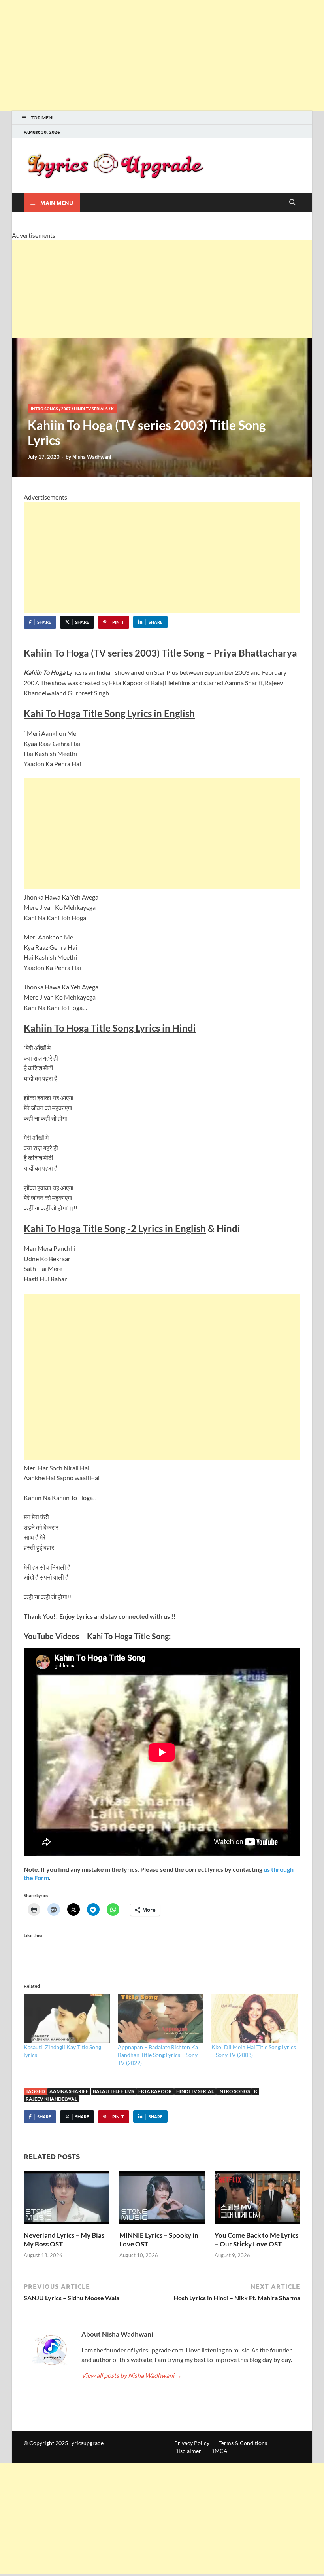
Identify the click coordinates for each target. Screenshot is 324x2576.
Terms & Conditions (243, 2443)
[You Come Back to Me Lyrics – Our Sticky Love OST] (257, 2200)
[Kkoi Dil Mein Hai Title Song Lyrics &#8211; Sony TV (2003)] (254, 2018)
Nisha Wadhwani (92, 457)
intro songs (44, 408)
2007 (66, 408)
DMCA (219, 2451)
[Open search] (292, 203)
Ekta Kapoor (155, 2091)
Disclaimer (188, 2451)
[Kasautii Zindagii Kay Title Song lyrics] (67, 2018)
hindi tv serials (91, 408)
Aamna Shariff (69, 2091)
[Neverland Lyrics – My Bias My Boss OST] (67, 2200)
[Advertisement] (162, 55)
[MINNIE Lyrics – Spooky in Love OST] (162, 2200)
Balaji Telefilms (113, 2091)
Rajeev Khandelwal (51, 2099)
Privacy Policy (192, 2443)
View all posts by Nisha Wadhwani (132, 2375)
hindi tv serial (195, 2091)
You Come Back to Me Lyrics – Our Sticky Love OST (256, 2240)
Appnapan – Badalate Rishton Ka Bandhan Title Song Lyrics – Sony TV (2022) (158, 2055)
